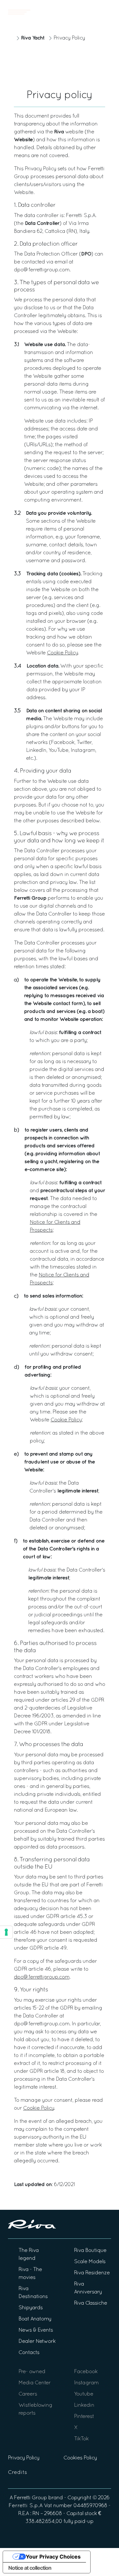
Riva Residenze (92, 2273)
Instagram (86, 2383)
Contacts (29, 2353)
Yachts (92, 12)
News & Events (36, 2330)
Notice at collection (30, 2568)
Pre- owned (32, 2372)
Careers (28, 2394)
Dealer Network (37, 2342)
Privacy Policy (24, 2458)
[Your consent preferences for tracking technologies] (6, 1932)
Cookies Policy (80, 2458)
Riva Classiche (91, 2303)
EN (109, 12)
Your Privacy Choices (53, 2557)
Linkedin (84, 2405)
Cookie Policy (62, 653)
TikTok (81, 2439)
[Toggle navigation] (19, 12)
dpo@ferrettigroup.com (42, 1977)
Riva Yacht (33, 38)
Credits (18, 2473)
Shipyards (31, 2308)
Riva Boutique (90, 2251)
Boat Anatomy (35, 2319)
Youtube (84, 2394)
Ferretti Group (30, 2498)
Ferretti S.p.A (26, 2506)
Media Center (35, 2383)
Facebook (86, 2372)
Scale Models (90, 2262)
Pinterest (84, 2417)
